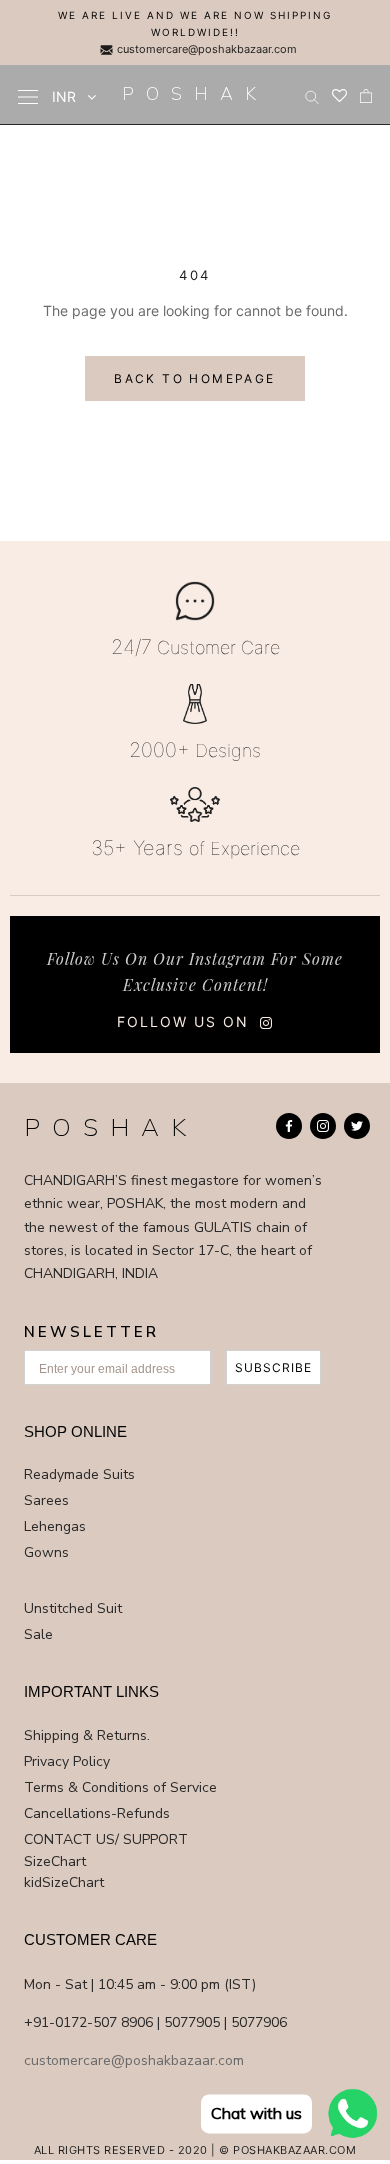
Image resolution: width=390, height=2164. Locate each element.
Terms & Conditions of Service (120, 1787)
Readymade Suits (79, 1474)
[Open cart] (366, 94)
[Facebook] (289, 1126)
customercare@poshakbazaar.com (205, 49)
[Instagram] (323, 1126)
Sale (38, 1634)
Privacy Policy (67, 1761)
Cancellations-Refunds (97, 1813)
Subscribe (273, 1367)
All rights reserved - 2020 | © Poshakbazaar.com (195, 2150)
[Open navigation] (28, 95)
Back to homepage (194, 378)
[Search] (312, 94)
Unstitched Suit (73, 1608)
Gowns (46, 1552)
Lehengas (55, 1526)
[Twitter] (357, 1126)
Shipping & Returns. (87, 1735)
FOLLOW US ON (183, 1021)
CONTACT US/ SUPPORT (106, 1839)
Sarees (46, 1500)
